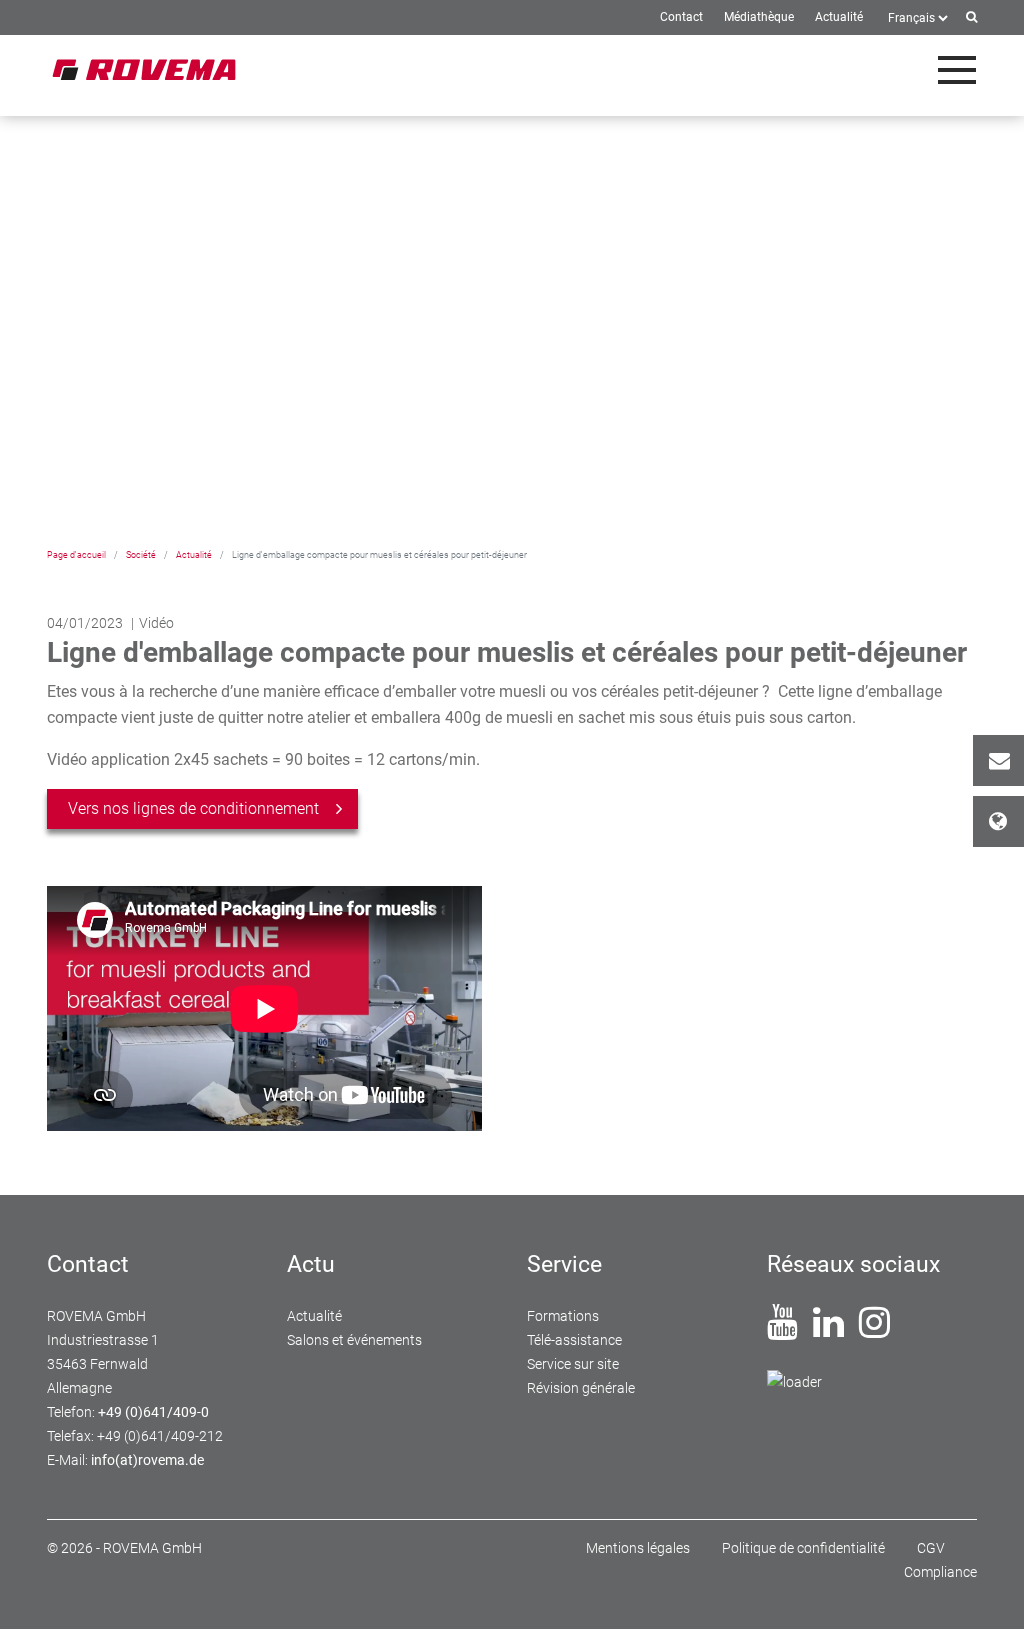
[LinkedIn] (828, 1330)
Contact (998, 760)
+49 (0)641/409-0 (153, 1412)
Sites (998, 821)
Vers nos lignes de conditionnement (193, 808)
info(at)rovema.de (147, 1460)
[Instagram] (874, 1330)
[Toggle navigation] (957, 70)
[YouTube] (782, 1330)
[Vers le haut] (985, 1590)
